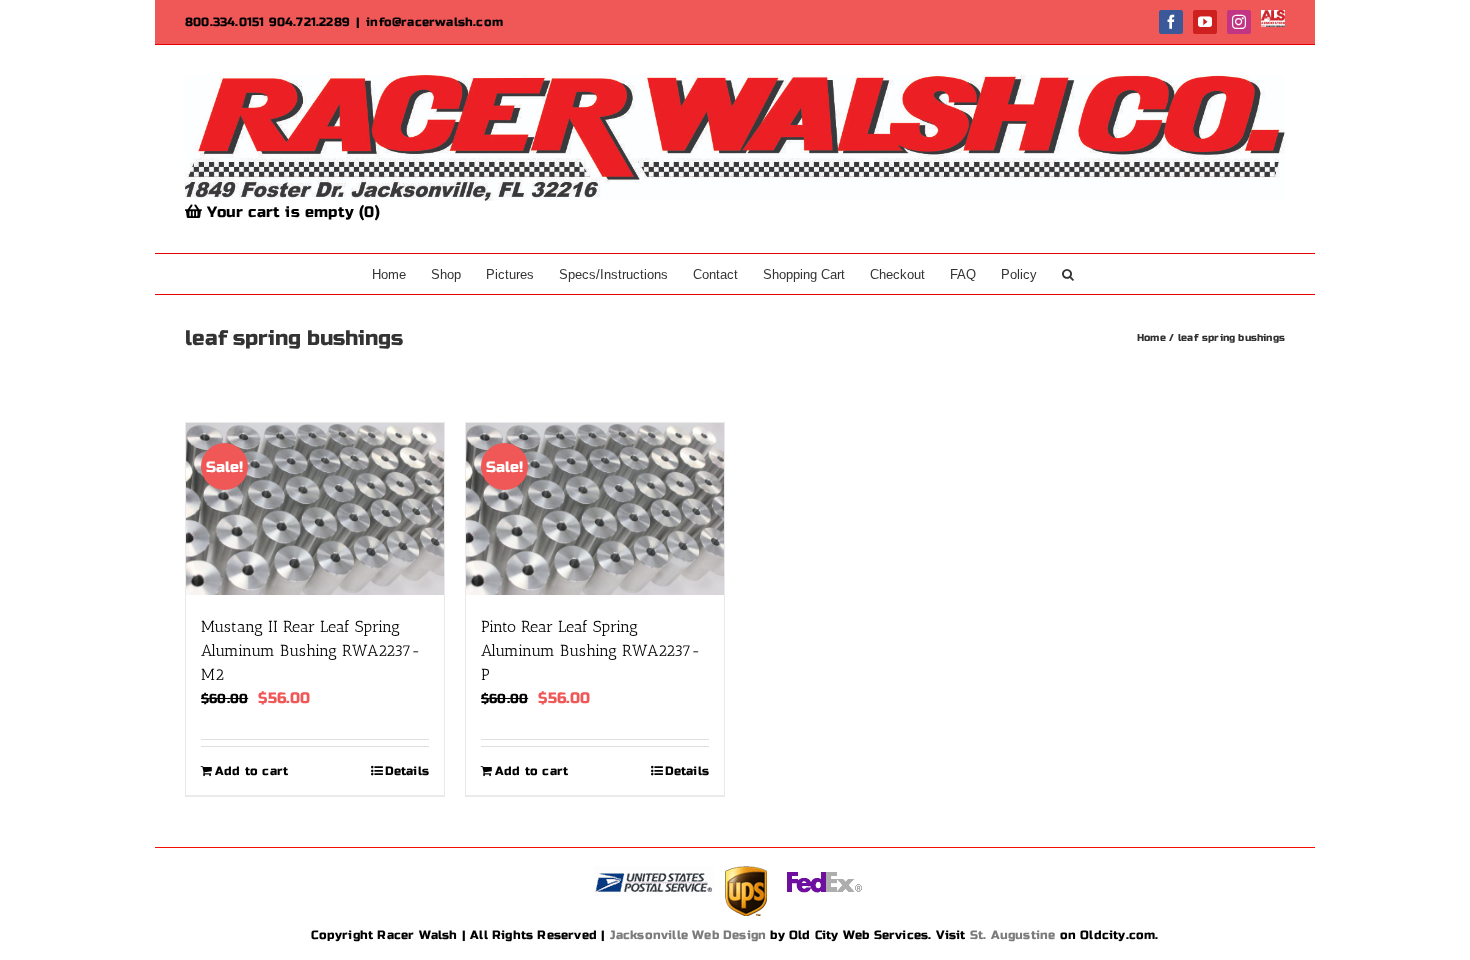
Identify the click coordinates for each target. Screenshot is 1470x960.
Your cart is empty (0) (291, 212)
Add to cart (251, 771)
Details (407, 771)
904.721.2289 (309, 22)
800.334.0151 (224, 22)
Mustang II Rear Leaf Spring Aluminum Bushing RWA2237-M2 (311, 650)
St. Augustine (1013, 935)
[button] (1068, 274)
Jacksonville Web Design (688, 935)
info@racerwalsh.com (434, 22)
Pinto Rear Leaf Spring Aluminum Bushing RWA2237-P (591, 650)
